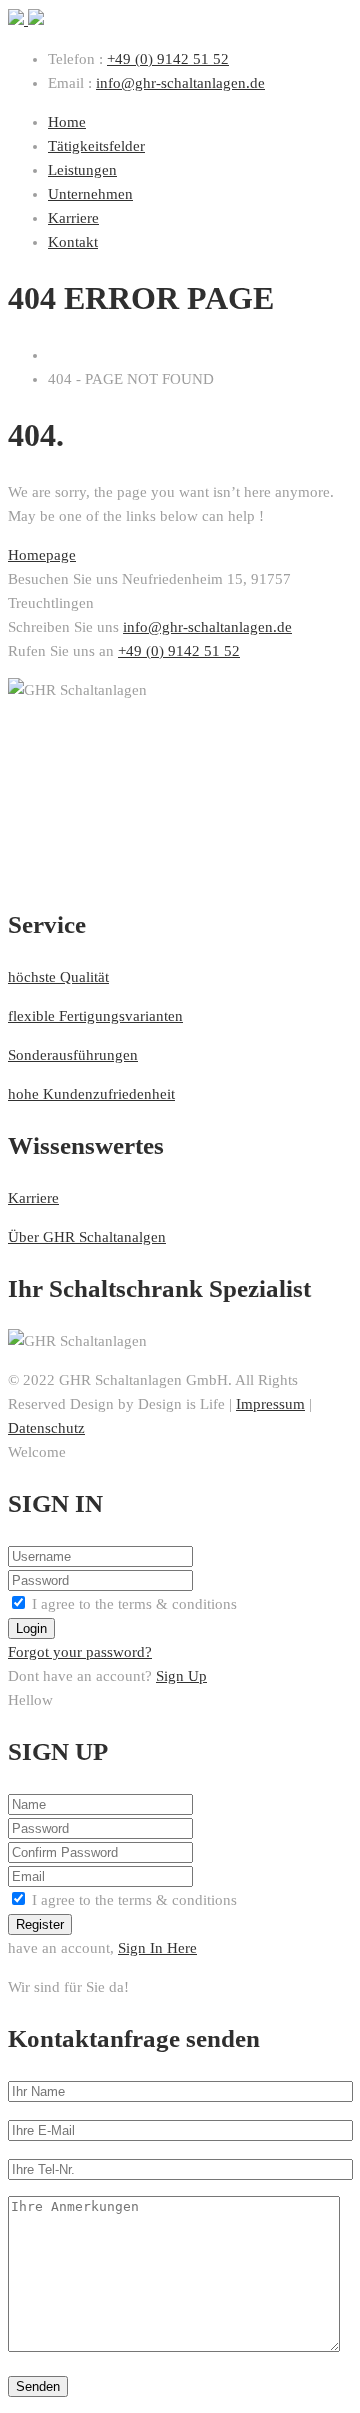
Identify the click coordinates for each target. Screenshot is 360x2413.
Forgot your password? (80, 1652)
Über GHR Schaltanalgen (87, 1237)
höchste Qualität (58, 977)
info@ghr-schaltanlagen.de (180, 83)
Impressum (270, 1404)
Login (31, 1628)
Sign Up (181, 1676)
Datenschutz (46, 1428)
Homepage (42, 555)
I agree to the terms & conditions (134, 1604)
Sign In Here (157, 1948)
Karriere (33, 1198)
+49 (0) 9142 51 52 (168, 59)
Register (40, 1924)
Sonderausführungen (73, 1055)
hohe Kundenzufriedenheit (91, 1094)
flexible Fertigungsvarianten (95, 1016)
